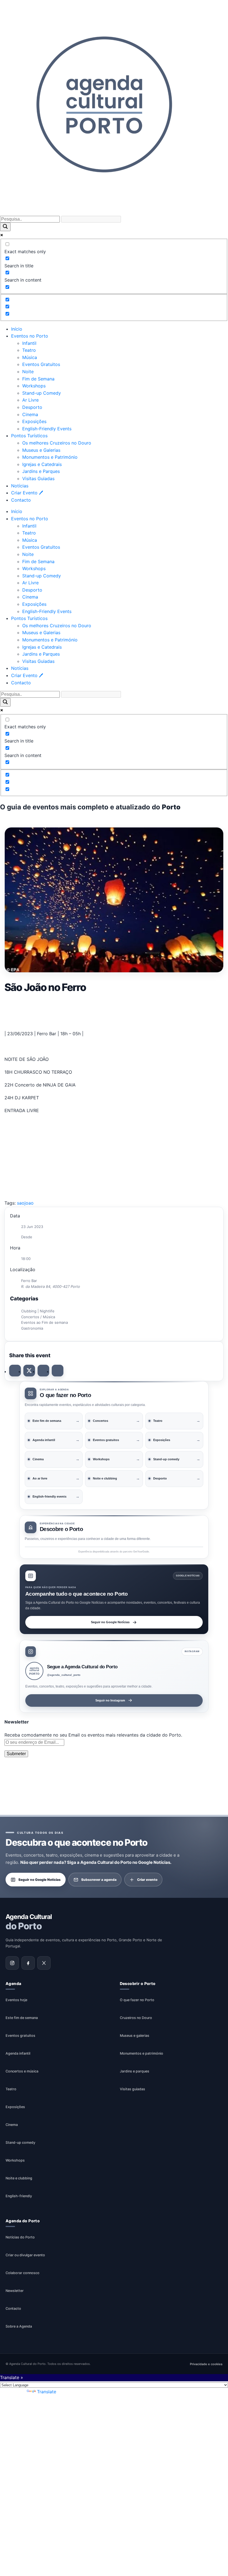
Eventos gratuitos (20, 2036)
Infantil (29, 343)
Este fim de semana (22, 2018)
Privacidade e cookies (206, 2364)
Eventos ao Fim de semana (44, 1322)
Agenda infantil (18, 2054)
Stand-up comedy (20, 2143)
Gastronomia (32, 1328)
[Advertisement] (114, 1010)
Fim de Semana (38, 379)
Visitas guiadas (132, 2089)
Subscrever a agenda (99, 1880)
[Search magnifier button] (5, 227)
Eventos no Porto (30, 336)
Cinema (30, 414)
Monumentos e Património (50, 457)
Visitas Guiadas (38, 478)
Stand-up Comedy (42, 393)
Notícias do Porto (20, 2237)
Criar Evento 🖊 (27, 493)
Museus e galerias (135, 2036)
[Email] (58, 1371)
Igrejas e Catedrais (42, 464)
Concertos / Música (38, 1317)
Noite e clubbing (19, 2178)
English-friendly (19, 2196)
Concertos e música (22, 2071)
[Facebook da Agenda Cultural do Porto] (28, 1963)
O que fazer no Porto (137, 2000)
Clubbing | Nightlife (38, 1311)
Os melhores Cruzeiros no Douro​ (57, 443)
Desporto (32, 407)
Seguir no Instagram (110, 1700)
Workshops (34, 386)
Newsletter (15, 2291)
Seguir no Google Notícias (110, 1622)
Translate (47, 2392)
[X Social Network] (29, 1371)
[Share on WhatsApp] (43, 1371)
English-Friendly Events (47, 429)
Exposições (34, 421)
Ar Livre (30, 400)
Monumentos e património (142, 2054)
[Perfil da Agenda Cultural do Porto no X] (44, 1963)
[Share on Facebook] (15, 1371)
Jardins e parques (135, 2071)
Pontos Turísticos (29, 436)
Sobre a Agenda (19, 2327)
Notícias (20, 486)
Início (17, 329)
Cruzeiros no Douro (136, 2018)
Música (30, 357)
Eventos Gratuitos (41, 364)
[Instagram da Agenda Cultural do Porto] (12, 1963)
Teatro (29, 350)
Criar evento (147, 1880)
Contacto (21, 500)
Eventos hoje (16, 2000)
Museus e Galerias (41, 450)
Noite (28, 372)
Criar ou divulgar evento (25, 2255)
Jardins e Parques (41, 471)
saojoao (25, 1203)
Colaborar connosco (23, 2273)
